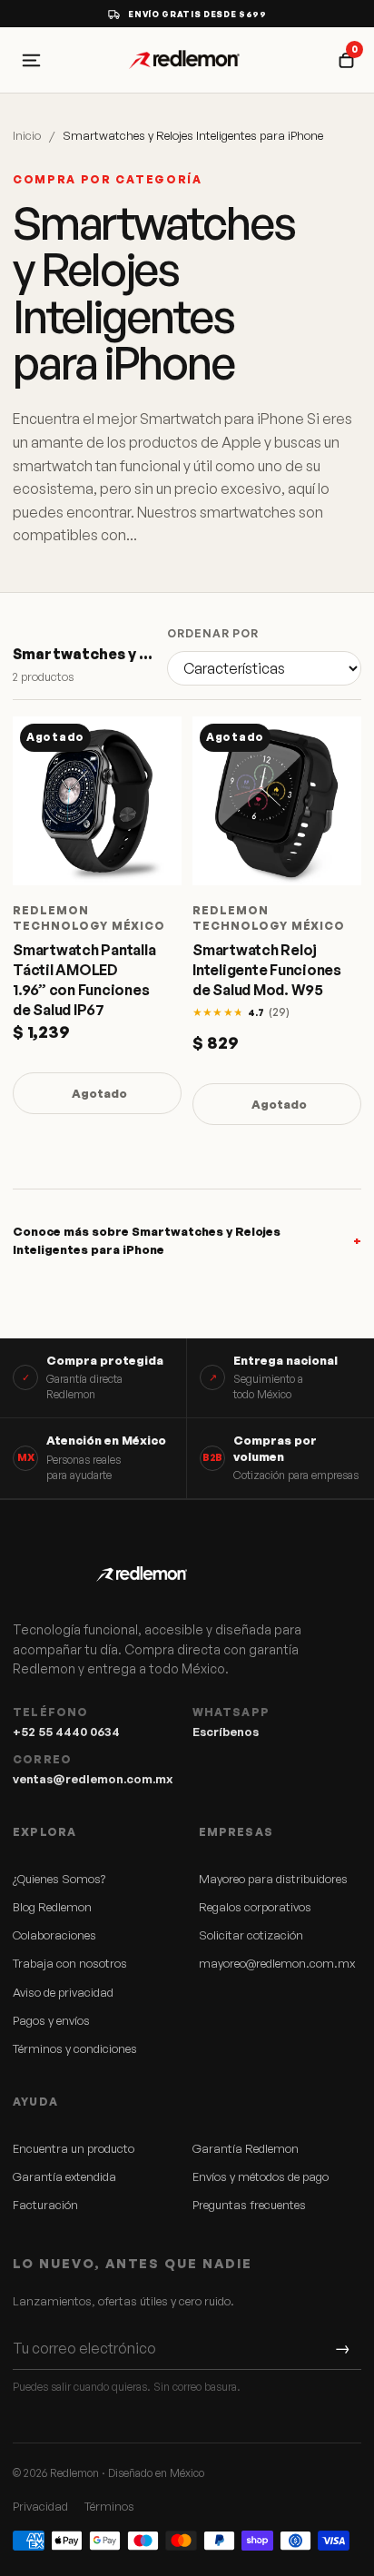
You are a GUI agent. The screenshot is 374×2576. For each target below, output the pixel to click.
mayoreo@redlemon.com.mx (277, 1963)
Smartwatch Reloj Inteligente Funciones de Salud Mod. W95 (267, 970)
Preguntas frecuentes (249, 2205)
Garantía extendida (64, 2176)
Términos (109, 2506)
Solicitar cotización (251, 1935)
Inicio (27, 135)
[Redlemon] (187, 60)
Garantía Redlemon (246, 2148)
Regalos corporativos (255, 1907)
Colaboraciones (54, 1935)
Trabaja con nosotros (70, 1963)
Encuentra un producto (74, 2148)
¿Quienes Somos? (59, 1879)
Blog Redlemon (52, 1907)
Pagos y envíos (51, 2020)
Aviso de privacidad (63, 1992)
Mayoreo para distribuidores (273, 1879)
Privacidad (40, 2506)
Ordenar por (213, 633)
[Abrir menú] (31, 60)
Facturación (45, 2205)
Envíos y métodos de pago (261, 2176)
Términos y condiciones (75, 2048)
